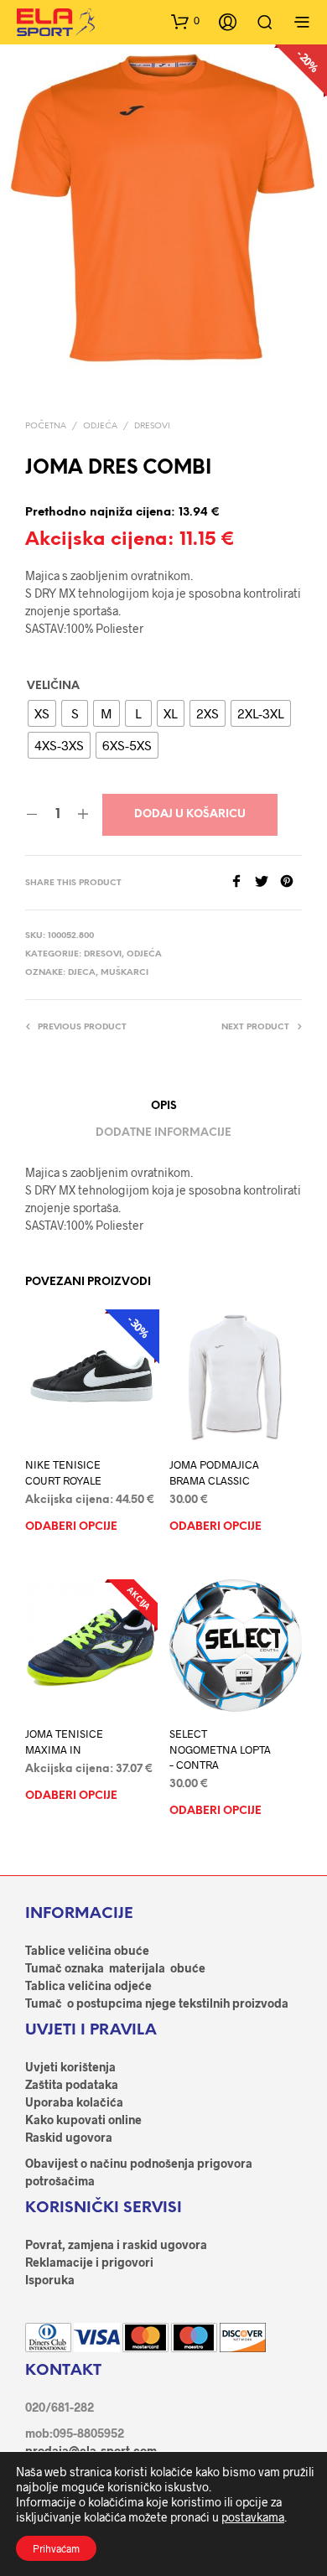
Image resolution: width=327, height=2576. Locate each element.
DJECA (82, 973)
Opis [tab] (164, 1106)
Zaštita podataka (72, 2084)
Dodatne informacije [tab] (163, 1133)
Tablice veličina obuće (87, 1950)
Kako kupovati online (83, 2120)
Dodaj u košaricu (190, 814)
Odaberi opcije (71, 1527)
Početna (46, 426)
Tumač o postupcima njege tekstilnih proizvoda (157, 2003)
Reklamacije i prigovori (89, 2262)
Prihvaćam (56, 2548)
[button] (185, 21)
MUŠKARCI (125, 973)
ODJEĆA (100, 426)
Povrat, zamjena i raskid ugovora (116, 2244)
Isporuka (50, 2280)
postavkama (253, 2517)
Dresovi (152, 426)
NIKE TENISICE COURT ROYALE (63, 1473)
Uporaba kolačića (74, 2102)
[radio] (42, 713)
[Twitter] (267, 882)
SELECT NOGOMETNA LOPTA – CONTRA (220, 1749)
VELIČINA (53, 686)
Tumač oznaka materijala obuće (115, 1968)
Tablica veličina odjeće (88, 1985)
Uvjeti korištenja (70, 2067)
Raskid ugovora (69, 2137)
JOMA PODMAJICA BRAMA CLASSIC (214, 1473)
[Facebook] (242, 882)
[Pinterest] (291, 882)
